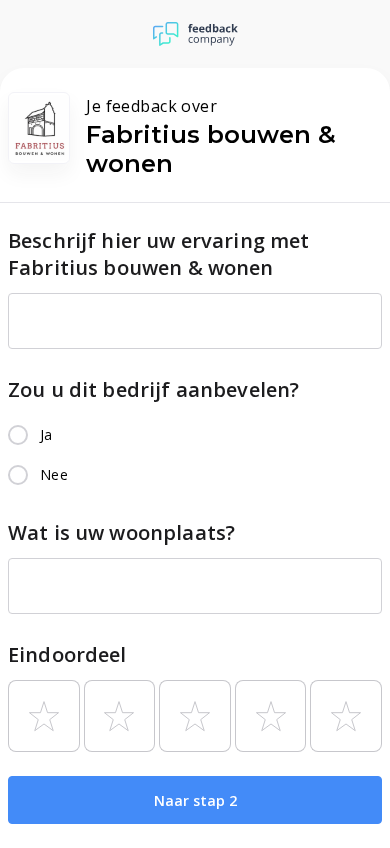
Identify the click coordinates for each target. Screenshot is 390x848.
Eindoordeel (67, 654)
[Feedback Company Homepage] (195, 34)
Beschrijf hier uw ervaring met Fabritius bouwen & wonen (159, 254)
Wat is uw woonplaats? (121, 532)
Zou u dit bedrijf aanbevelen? (153, 389)
